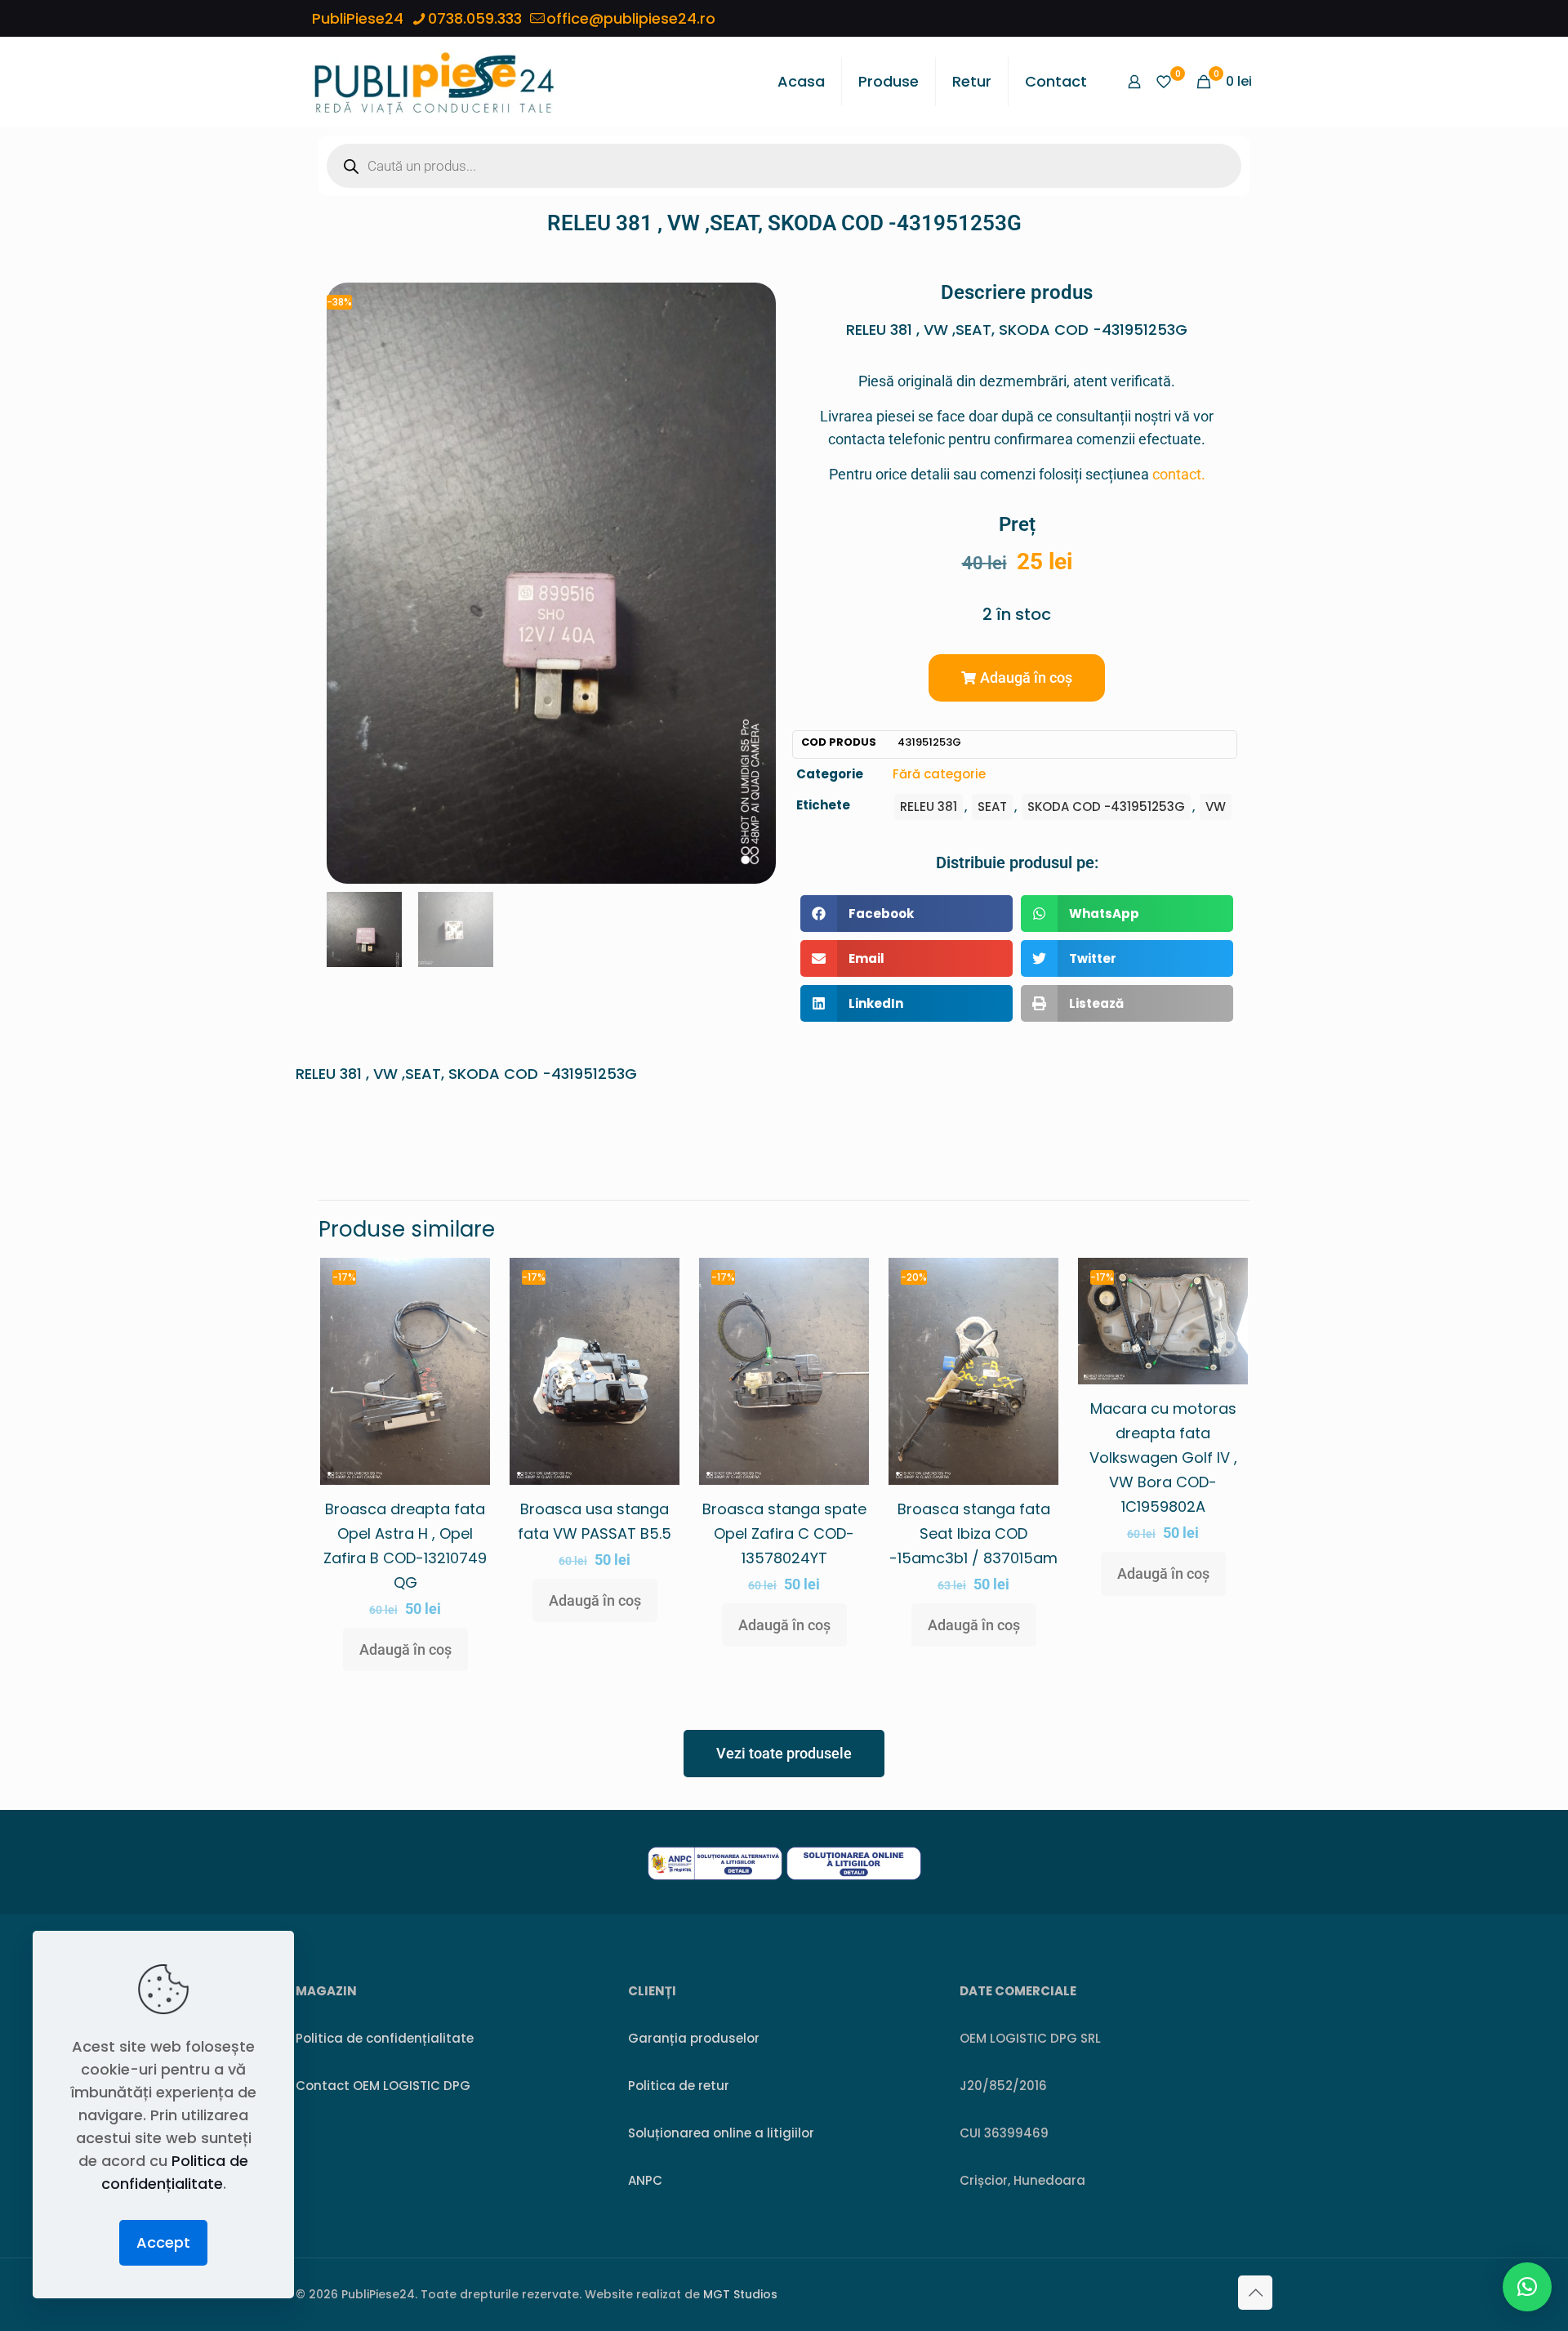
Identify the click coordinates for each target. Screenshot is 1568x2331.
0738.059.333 (475, 18)
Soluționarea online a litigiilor (721, 2133)
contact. (1179, 474)
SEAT (992, 807)
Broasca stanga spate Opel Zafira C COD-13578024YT (784, 1533)
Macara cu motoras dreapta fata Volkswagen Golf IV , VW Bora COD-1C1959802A (1163, 1457)
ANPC (645, 2180)
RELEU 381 (929, 807)
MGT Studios (740, 2294)
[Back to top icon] (1255, 2293)
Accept (163, 2242)
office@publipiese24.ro (631, 18)
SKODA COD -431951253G (1106, 807)
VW (1216, 807)
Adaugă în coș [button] (405, 1649)
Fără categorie (939, 774)
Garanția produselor (694, 2038)
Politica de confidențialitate (385, 2038)
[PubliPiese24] (434, 82)
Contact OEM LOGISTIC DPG (383, 2086)
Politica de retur (679, 2086)
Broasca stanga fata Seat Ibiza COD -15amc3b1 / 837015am (973, 1533)
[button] (1017, 678)
